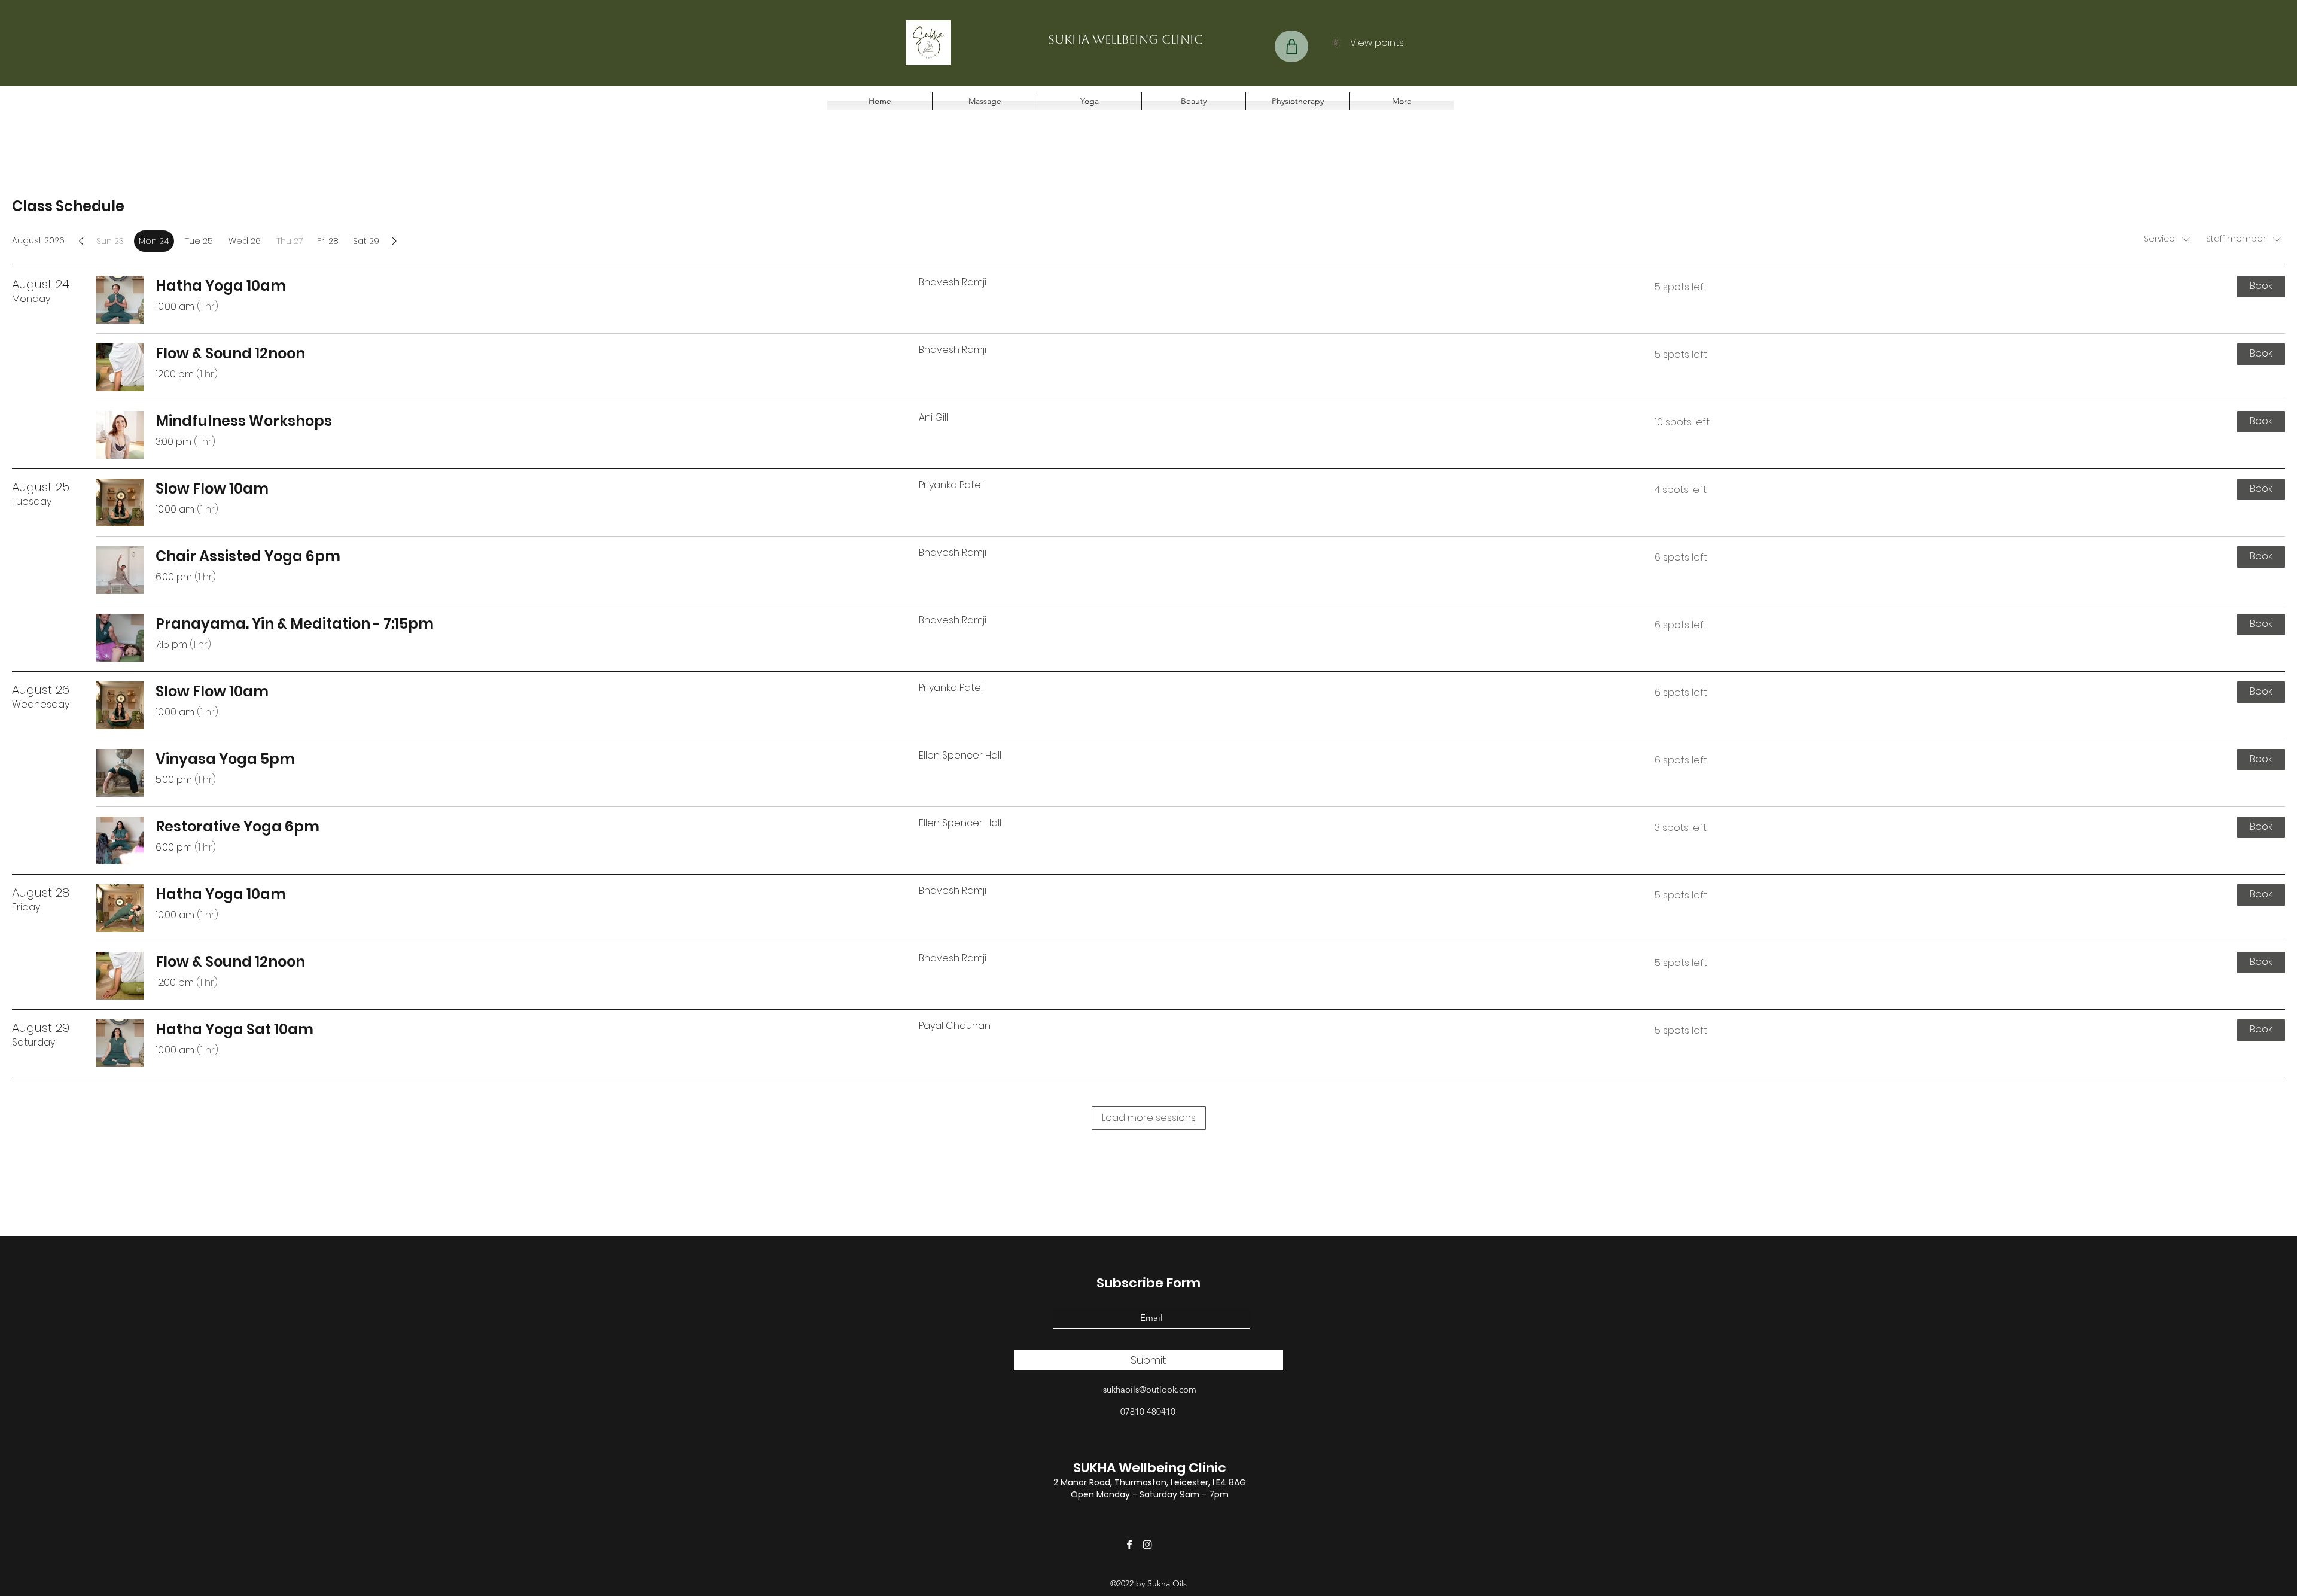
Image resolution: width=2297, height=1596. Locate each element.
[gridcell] (154, 241)
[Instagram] (1147, 1545)
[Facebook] (1129, 1545)
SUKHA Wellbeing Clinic (1150, 1468)
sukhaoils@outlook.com (1150, 1389)
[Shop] (1291, 46)
